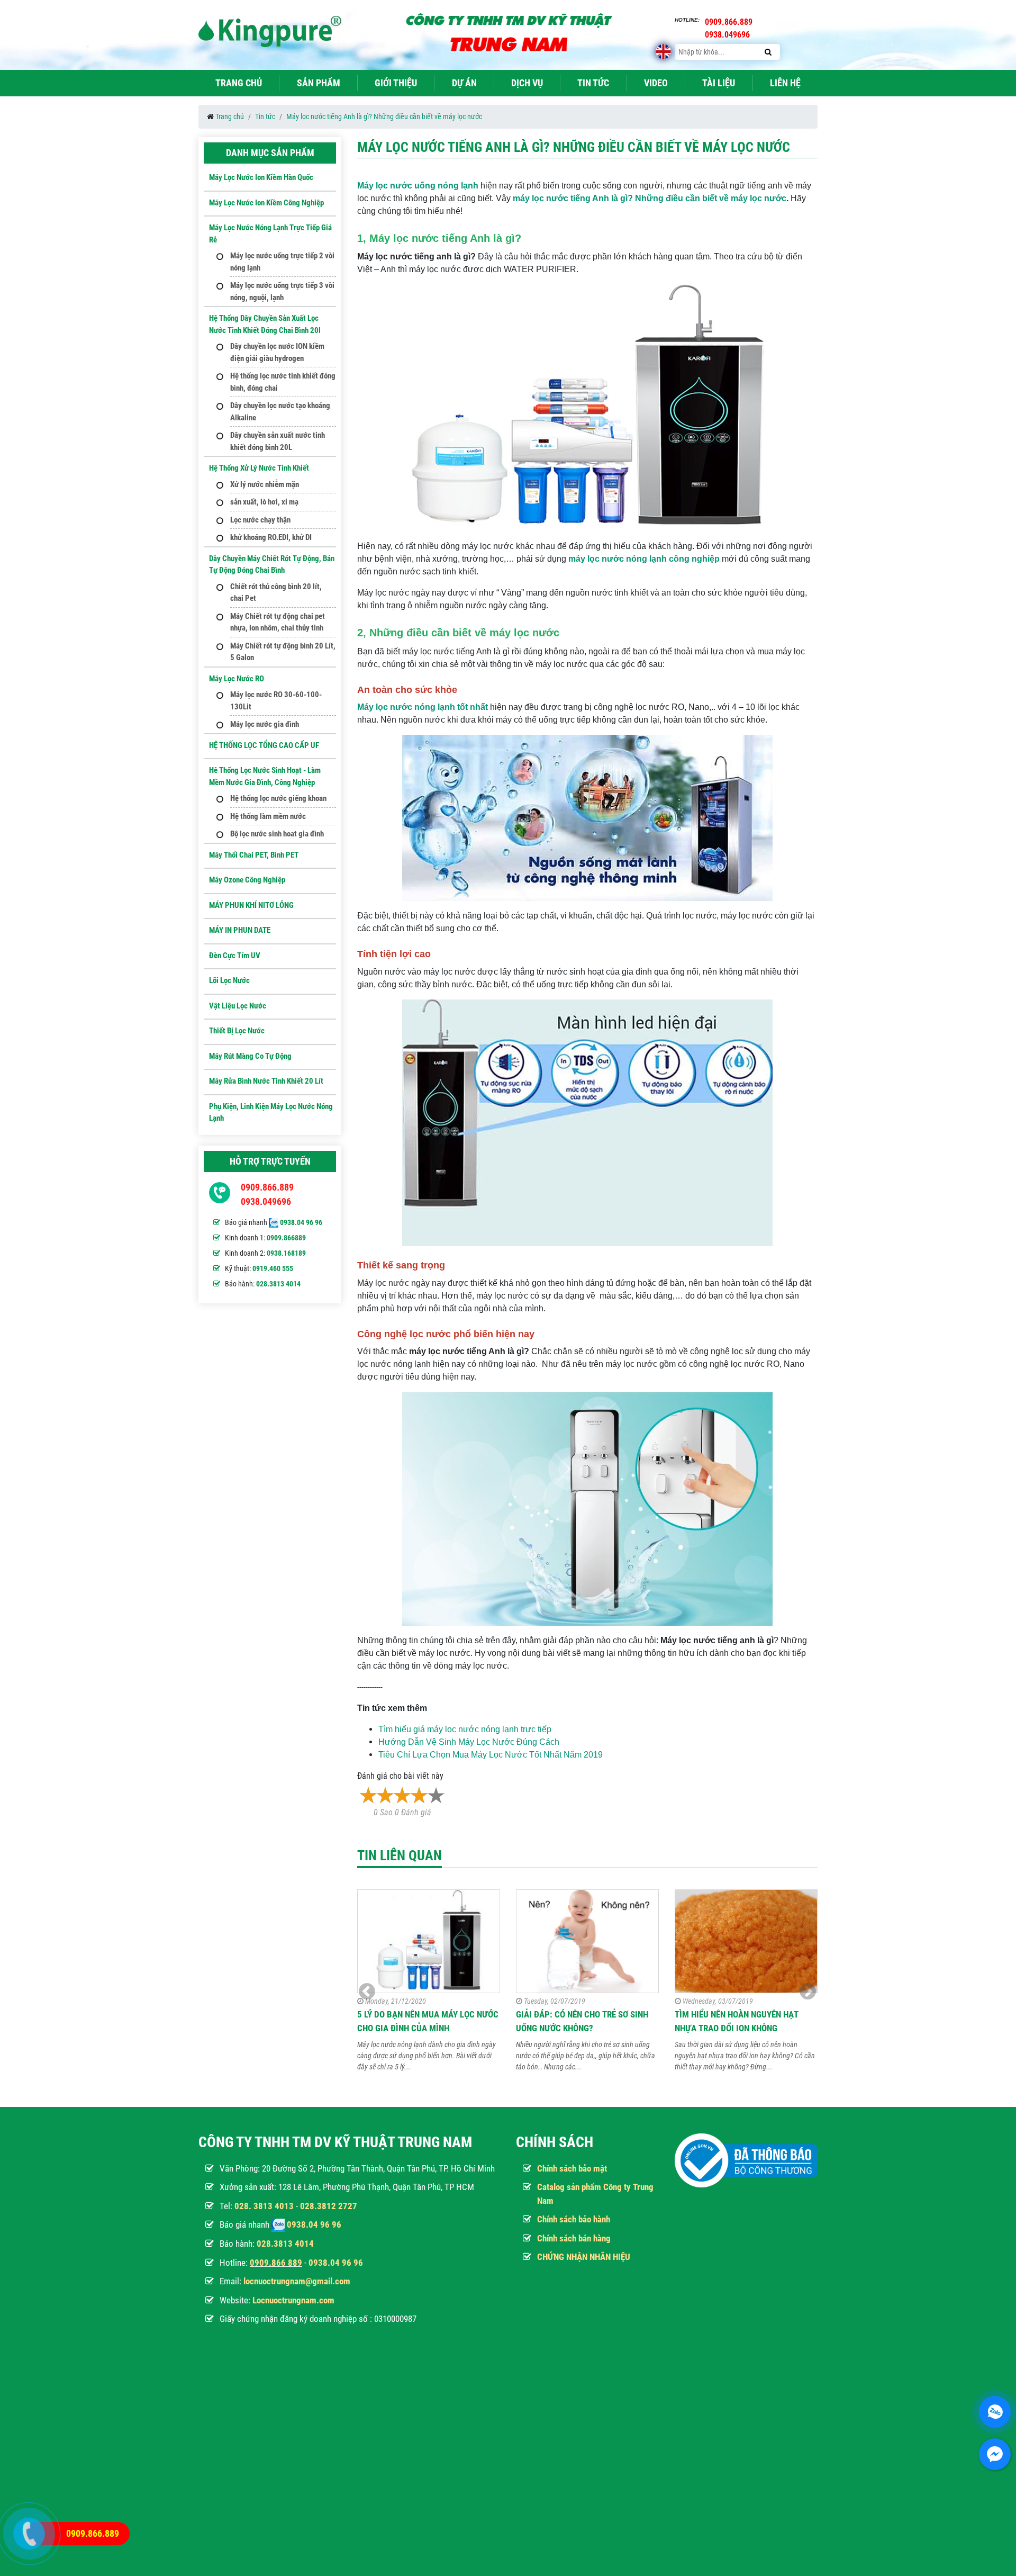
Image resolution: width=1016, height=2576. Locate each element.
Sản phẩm (319, 83)
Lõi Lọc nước (229, 980)
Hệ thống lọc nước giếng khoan (278, 798)
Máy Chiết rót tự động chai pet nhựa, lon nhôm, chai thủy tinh (278, 622)
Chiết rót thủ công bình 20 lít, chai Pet (276, 593)
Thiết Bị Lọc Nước (237, 1031)
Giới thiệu (396, 83)
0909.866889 (286, 1238)
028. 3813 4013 (264, 2206)
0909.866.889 (267, 1187)
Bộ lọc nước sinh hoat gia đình (277, 834)
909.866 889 (278, 2263)
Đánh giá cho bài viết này (400, 1776)
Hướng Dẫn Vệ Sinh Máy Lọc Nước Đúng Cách (469, 1742)
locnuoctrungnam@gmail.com (297, 2281)
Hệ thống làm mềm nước (268, 816)
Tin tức (593, 83)
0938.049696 (266, 1201)
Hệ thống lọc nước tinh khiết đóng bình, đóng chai (283, 382)
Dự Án (464, 83)
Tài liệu (719, 83)
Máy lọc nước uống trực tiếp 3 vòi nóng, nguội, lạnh (282, 291)
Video (656, 83)
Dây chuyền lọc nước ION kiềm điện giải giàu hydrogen (277, 352)
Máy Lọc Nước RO (237, 679)
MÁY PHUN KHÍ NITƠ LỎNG (251, 905)
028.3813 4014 (278, 1284)
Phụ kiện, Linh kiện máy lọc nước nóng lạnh (271, 1113)
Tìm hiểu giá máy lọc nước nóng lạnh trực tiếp (465, 1729)
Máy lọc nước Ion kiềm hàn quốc (261, 177)
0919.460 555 (273, 1268)
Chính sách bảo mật (572, 2168)
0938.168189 (286, 1253)
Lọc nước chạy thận (260, 520)
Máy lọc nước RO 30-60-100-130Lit (276, 701)
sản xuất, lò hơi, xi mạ (264, 502)
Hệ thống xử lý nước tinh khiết (259, 468)
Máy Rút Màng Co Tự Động (250, 1056)
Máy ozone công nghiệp (247, 880)
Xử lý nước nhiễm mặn (265, 484)
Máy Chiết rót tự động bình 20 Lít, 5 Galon (283, 652)
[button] (808, 1992)
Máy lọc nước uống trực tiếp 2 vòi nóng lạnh (282, 262)
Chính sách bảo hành (574, 2219)
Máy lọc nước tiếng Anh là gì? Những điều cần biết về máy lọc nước (384, 116)
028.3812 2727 (329, 2206)
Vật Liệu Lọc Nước (238, 1006)
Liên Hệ (785, 83)
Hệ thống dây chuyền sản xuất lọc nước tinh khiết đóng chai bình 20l (265, 324)
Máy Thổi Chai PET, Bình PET (254, 855)
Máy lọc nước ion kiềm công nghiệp (266, 203)
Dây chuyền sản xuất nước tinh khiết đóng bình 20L (278, 441)
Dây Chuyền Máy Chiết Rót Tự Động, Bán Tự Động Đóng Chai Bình (272, 565)
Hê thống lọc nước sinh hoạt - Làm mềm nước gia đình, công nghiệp (265, 776)
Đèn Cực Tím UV (235, 956)
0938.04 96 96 (301, 1222)
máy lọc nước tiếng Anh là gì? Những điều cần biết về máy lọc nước (650, 198)
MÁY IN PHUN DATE (240, 930)
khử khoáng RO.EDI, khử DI (271, 537)
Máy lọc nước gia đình (265, 724)
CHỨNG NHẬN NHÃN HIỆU (584, 2257)
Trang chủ (239, 83)
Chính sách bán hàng (574, 2238)
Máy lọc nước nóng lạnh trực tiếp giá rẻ (270, 234)
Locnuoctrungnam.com (293, 2300)
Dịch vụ (527, 83)
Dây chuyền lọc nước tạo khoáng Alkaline (280, 412)
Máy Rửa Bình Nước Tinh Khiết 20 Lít (266, 1081)
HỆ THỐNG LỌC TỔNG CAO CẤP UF (264, 745)
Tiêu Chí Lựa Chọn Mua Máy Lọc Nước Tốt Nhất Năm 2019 (491, 1755)
